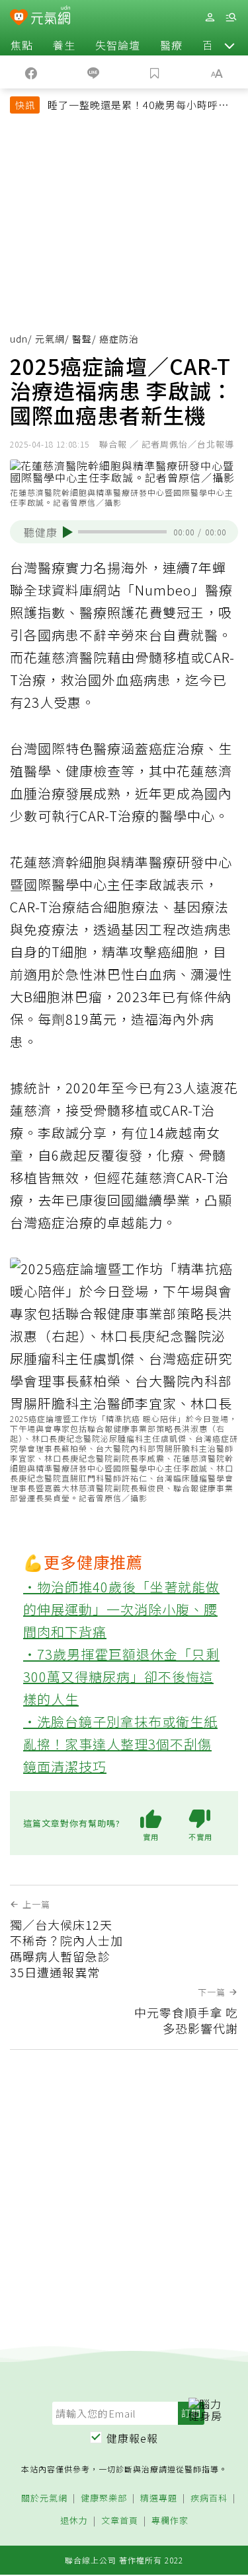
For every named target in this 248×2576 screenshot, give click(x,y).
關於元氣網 (44, 2498)
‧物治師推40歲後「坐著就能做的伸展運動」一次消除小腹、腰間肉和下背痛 (121, 1609)
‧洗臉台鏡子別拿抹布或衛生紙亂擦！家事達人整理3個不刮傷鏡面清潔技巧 (120, 1744)
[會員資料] (210, 17)
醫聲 (82, 339)
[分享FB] (31, 72)
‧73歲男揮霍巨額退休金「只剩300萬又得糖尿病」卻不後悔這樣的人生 (121, 1677)
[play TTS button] (68, 532)
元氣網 (50, 339)
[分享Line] (93, 72)
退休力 (74, 2521)
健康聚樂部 (104, 2498)
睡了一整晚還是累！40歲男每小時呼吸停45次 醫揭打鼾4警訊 (138, 106)
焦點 (22, 45)
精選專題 (159, 2498)
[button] (229, 45)
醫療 (171, 45)
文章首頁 (120, 2521)
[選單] (231, 17)
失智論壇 (118, 45)
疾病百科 (209, 2498)
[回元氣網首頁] (51, 17)
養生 (64, 45)
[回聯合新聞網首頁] (19, 18)
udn (19, 339)
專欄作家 (170, 2521)
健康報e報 (132, 2438)
